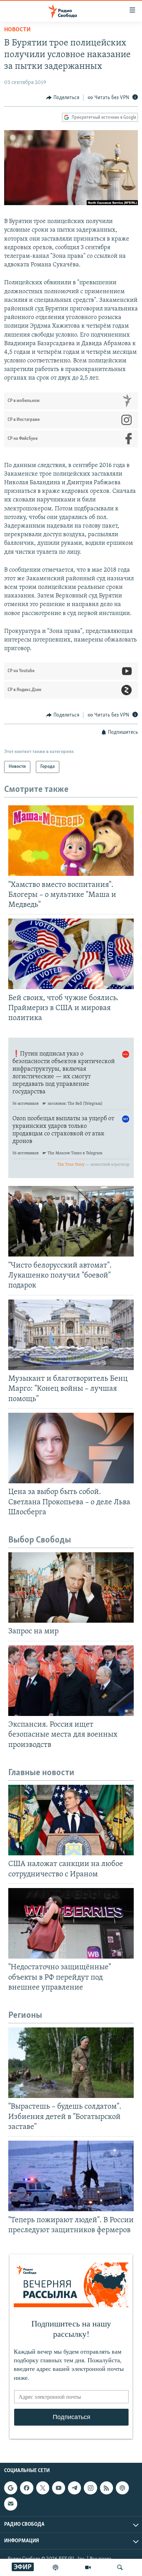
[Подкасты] (122, 2488)
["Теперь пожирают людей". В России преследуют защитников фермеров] (71, 2176)
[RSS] (106, 2488)
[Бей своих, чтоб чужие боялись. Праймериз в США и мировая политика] (71, 954)
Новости (17, 30)
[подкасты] (55, 2567)
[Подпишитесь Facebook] (27, 2488)
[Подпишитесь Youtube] (59, 2488)
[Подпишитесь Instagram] (90, 2488)
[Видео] (88, 2567)
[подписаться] (11, 2504)
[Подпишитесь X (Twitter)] (43, 2488)
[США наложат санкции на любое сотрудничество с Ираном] (71, 1820)
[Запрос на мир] (71, 1587)
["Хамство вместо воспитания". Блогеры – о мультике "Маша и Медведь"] (71, 841)
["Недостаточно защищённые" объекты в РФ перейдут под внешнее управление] (71, 1923)
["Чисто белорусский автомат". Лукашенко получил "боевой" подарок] (71, 1221)
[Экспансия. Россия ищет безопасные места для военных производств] (71, 1681)
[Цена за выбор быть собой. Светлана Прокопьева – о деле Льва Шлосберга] (71, 1448)
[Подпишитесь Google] (11, 2488)
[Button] (63, 98)
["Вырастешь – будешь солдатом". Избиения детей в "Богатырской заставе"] (71, 2063)
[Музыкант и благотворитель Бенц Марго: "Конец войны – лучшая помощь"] (71, 1335)
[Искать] (120, 2567)
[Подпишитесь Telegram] (74, 2488)
